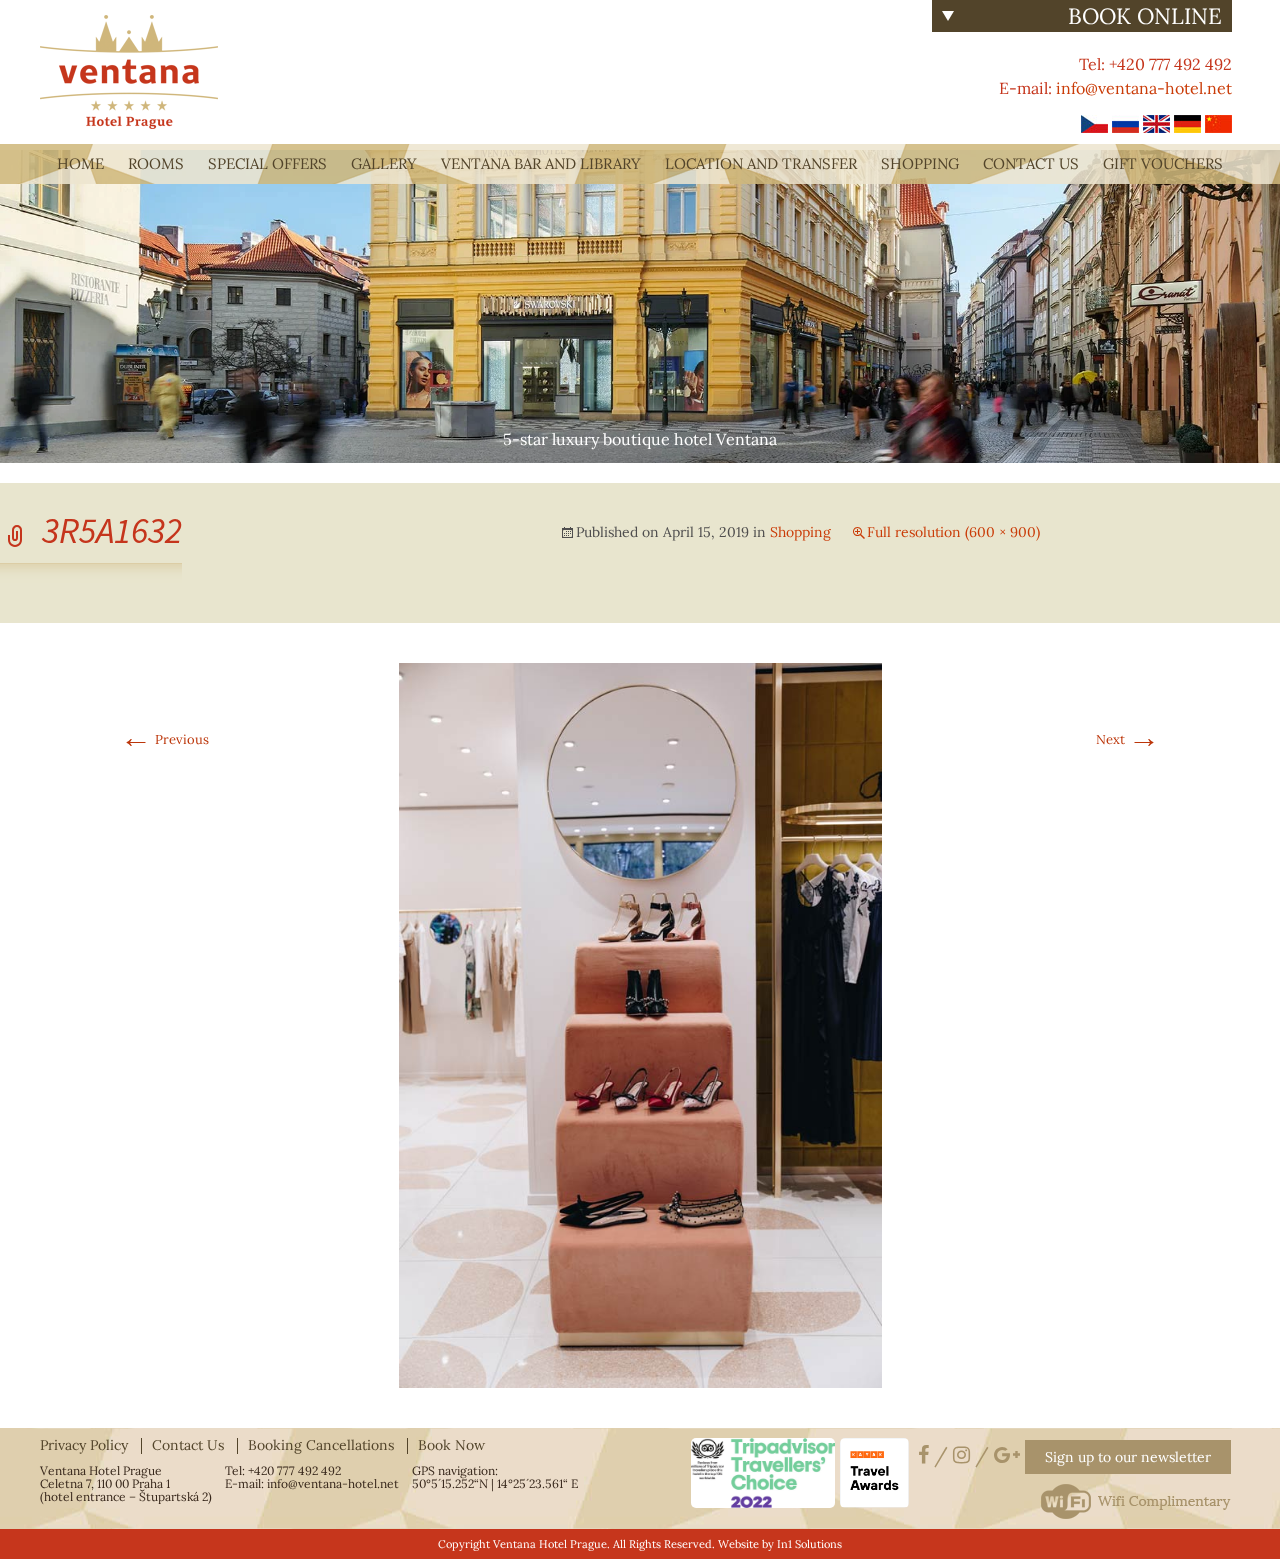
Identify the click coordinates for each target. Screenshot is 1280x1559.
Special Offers (267, 163)
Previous (164, 739)
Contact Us (1031, 163)
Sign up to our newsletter (1128, 1457)
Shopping (920, 163)
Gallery (384, 163)
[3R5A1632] (640, 1024)
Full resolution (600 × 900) (953, 532)
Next (1128, 739)
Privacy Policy (84, 1445)
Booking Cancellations (321, 1445)
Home (80, 163)
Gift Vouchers (1163, 163)
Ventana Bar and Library (541, 163)
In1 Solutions (809, 1544)
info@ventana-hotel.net (1144, 88)
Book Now (451, 1445)
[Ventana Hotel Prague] (129, 70)
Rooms (156, 163)
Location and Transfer (761, 163)
